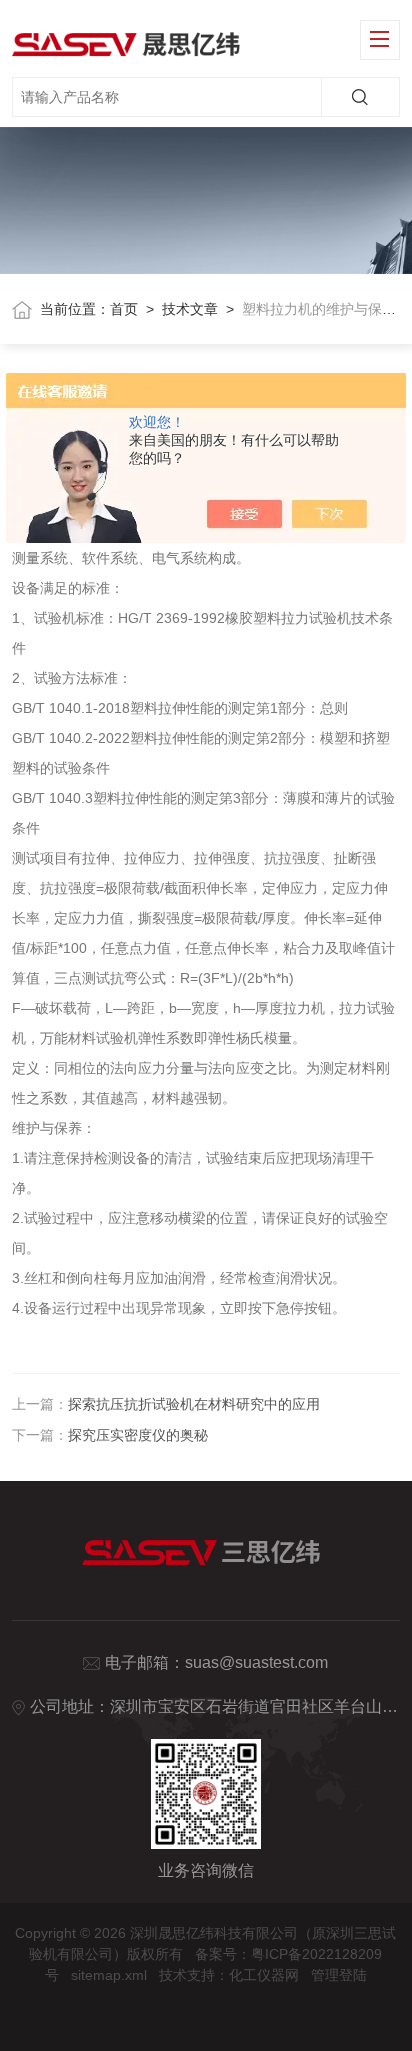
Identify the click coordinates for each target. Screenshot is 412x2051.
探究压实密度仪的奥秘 (138, 1435)
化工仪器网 (264, 1975)
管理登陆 (339, 1975)
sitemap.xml (109, 1975)
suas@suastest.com (256, 1662)
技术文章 (190, 309)
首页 (124, 309)
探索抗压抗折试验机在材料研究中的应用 (194, 1404)
